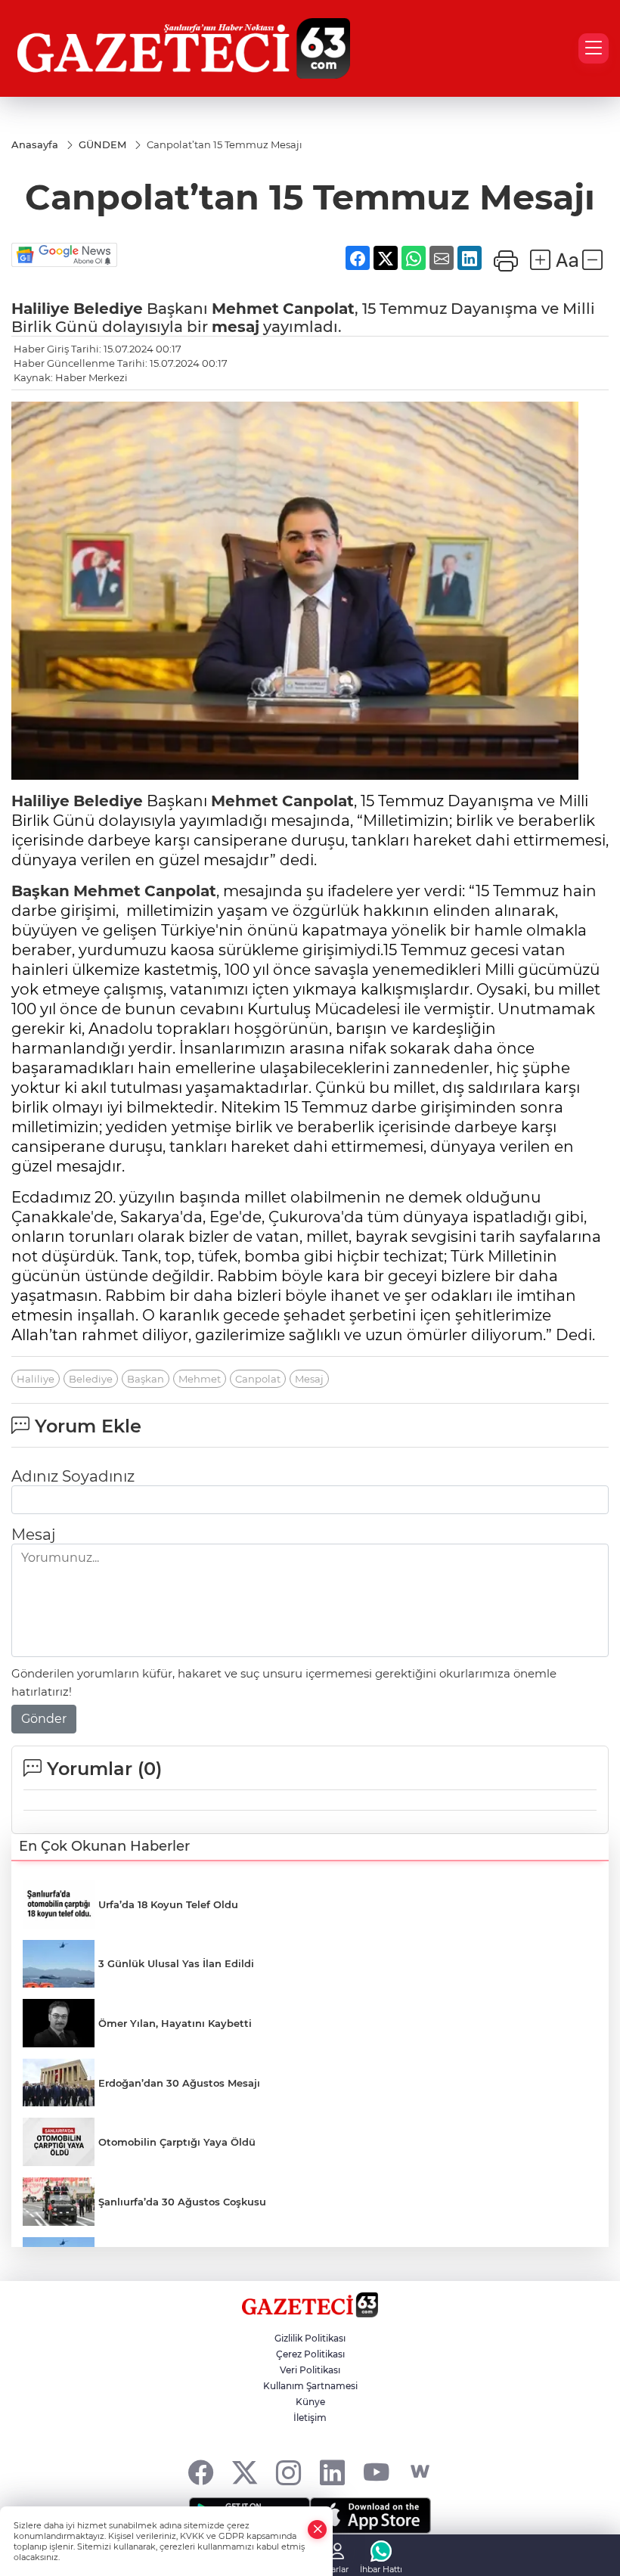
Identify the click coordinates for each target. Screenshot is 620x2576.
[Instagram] (288, 2472)
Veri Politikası (310, 2370)
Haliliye (40, 309)
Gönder (44, 1719)
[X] (245, 2472)
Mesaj (309, 1379)
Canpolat (319, 309)
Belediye (108, 309)
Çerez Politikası (310, 2354)
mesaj (236, 327)
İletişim (310, 2418)
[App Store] (370, 2515)
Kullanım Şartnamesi (310, 2386)
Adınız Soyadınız (73, 1476)
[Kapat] (318, 2529)
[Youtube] (376, 2472)
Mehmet (245, 309)
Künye (310, 2402)
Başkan (40, 891)
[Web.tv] (420, 2472)
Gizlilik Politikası (310, 2338)
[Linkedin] (332, 2472)
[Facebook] (201, 2472)
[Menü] (594, 48)
